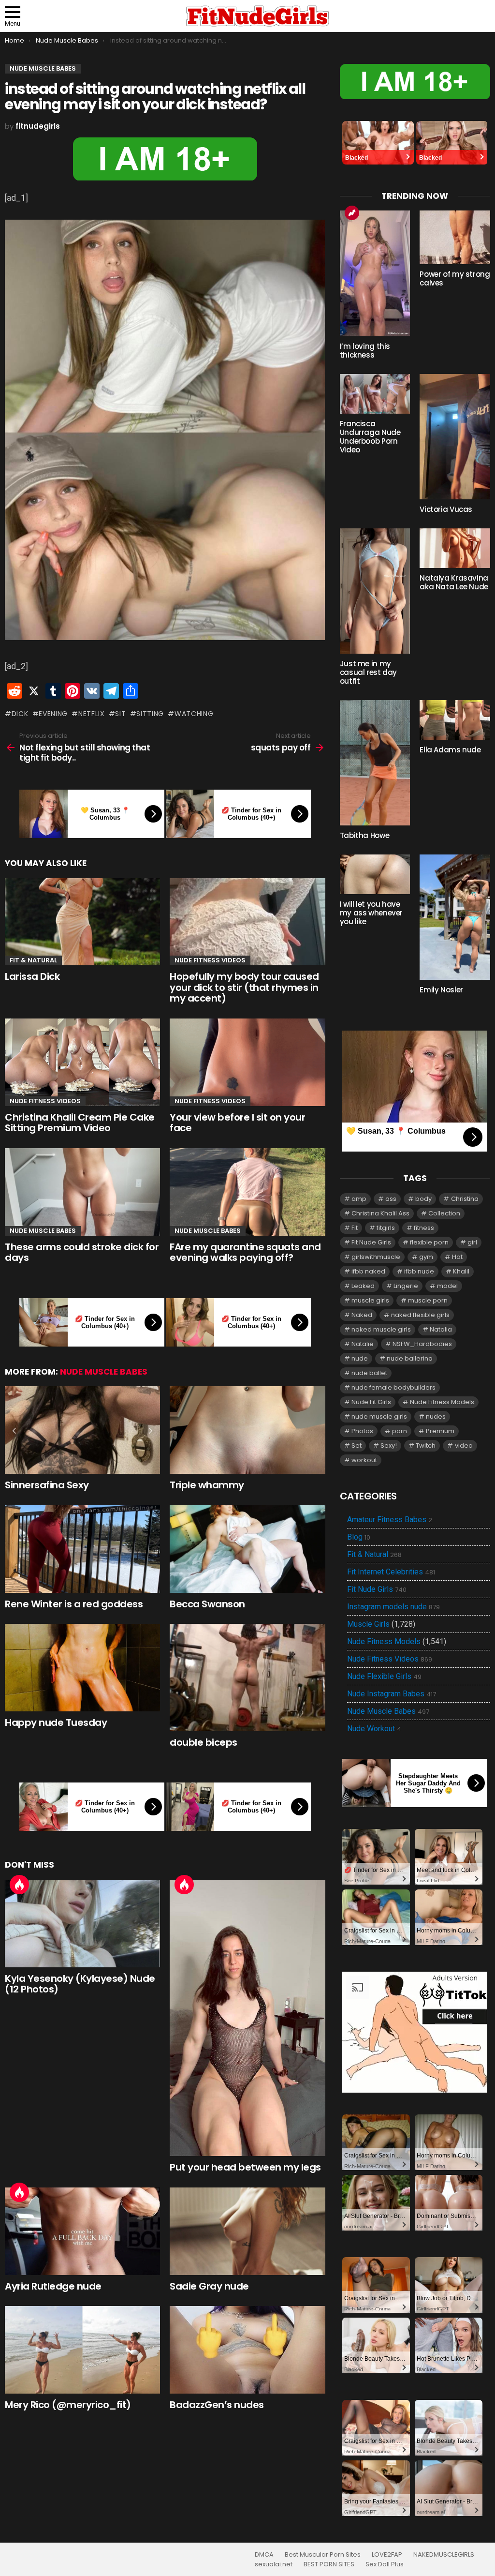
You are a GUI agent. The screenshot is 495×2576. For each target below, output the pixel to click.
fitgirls (386, 1228)
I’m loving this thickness (365, 351)
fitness (424, 1228)
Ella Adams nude (450, 750)
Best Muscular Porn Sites (323, 2555)
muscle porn (428, 1300)
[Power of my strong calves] (455, 237)
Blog (359, 1537)
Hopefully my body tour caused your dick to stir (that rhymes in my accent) (244, 987)
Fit (355, 1228)
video (464, 1445)
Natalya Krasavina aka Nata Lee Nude (454, 582)
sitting (150, 714)
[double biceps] (247, 1677)
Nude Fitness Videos (210, 960)
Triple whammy (207, 1485)
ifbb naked (368, 1271)
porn (400, 1431)
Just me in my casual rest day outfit (368, 672)
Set (357, 1445)
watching (194, 714)
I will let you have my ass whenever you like (371, 913)
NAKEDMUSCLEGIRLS (444, 2555)
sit (120, 714)
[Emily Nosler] (455, 917)
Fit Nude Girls (371, 1242)
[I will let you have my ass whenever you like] (375, 874)
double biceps (204, 1742)
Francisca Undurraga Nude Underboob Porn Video (370, 437)
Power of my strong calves (455, 278)
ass (391, 1199)
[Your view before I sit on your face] (247, 1062)
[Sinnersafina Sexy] (82, 1430)
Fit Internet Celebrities (391, 1572)
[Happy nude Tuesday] (82, 1668)
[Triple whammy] (247, 1430)
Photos (362, 1431)
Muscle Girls (368, 1624)
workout (364, 1460)
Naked (362, 1315)
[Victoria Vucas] (455, 437)
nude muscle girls (379, 1416)
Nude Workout (374, 1729)
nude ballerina (410, 1358)
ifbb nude (419, 1271)
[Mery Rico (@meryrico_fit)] (82, 2350)
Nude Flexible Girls (384, 1677)
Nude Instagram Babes (392, 1694)
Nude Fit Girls (371, 1402)
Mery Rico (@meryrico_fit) (68, 2405)
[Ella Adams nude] (455, 720)
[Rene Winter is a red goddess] (82, 1549)
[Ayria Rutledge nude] (82, 2231)
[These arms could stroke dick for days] (82, 1192)
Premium (440, 1431)
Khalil (461, 1271)
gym (426, 1257)
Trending (352, 213)
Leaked (363, 1286)
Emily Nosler (441, 990)
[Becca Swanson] (247, 1549)
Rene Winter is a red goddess (74, 1604)
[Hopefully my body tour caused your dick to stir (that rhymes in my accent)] (247, 922)
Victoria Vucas (446, 509)
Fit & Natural (33, 960)
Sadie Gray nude (209, 2286)
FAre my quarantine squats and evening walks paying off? (245, 1252)
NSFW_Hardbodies (422, 1344)
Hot (19, 1885)
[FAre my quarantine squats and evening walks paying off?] (247, 1192)
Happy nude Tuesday (56, 1722)
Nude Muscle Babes (43, 1231)
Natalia (441, 1329)
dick (20, 714)
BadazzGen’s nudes (217, 2405)
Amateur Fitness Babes (390, 1520)
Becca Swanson (207, 1604)
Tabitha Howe (365, 835)
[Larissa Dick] (82, 922)
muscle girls (370, 1300)
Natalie (363, 1344)
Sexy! (389, 1445)
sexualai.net (274, 2564)
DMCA (264, 2555)
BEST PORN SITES (329, 2564)
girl (472, 1242)
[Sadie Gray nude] (247, 2231)
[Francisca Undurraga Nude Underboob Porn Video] (375, 394)
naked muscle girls (381, 1329)
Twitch (426, 1445)
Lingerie (406, 1286)
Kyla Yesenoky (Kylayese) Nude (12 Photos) (80, 1984)
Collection (444, 1213)
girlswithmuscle (376, 1257)
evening (53, 714)
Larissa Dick (32, 976)
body (423, 1199)
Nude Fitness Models (442, 1402)
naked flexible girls (420, 1315)
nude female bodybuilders (393, 1387)
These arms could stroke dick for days (82, 1252)
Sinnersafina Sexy (47, 1485)
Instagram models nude (393, 1607)
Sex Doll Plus (385, 2564)
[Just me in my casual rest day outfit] (375, 591)
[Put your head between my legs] (247, 2018)
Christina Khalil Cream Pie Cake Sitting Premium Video (80, 1123)
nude (360, 1358)
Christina (465, 1199)
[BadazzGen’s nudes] (247, 2350)
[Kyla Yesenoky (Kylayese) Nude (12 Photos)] (82, 1924)
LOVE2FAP (387, 2555)
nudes (436, 1416)
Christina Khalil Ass (380, 1213)
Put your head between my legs (245, 2167)
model (447, 1286)
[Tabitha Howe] (375, 763)
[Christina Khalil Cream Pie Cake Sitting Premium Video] (82, 1062)
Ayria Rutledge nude (53, 2286)
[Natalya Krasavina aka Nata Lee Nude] (455, 548)
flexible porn (429, 1242)
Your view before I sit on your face (237, 1123)
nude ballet (369, 1373)
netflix (92, 714)
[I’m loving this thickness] (375, 273)
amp (359, 1199)
